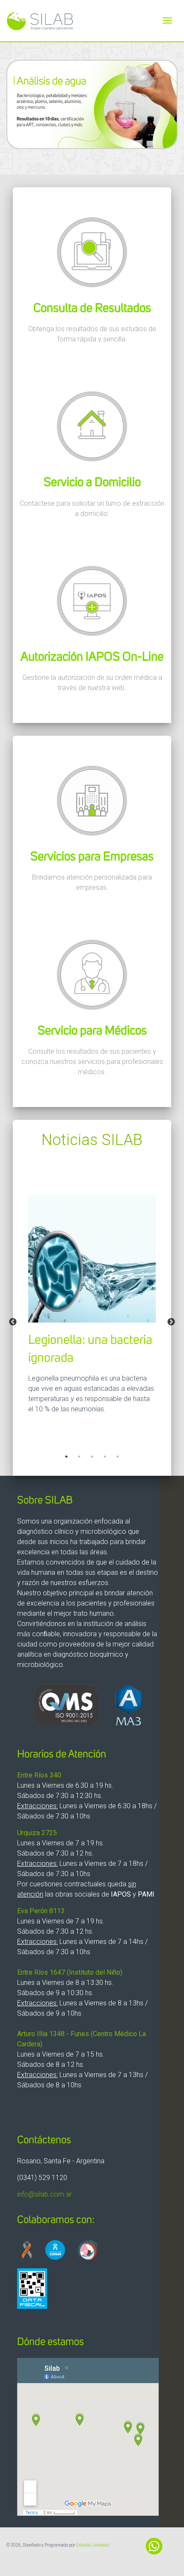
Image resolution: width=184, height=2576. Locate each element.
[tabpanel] (92, 1258)
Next (171, 1322)
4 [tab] (105, 1457)
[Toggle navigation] (167, 20)
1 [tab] (66, 1457)
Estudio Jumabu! (93, 2545)
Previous (13, 1322)
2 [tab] (79, 1457)
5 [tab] (118, 1457)
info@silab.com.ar (45, 2194)
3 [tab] (92, 1457)
